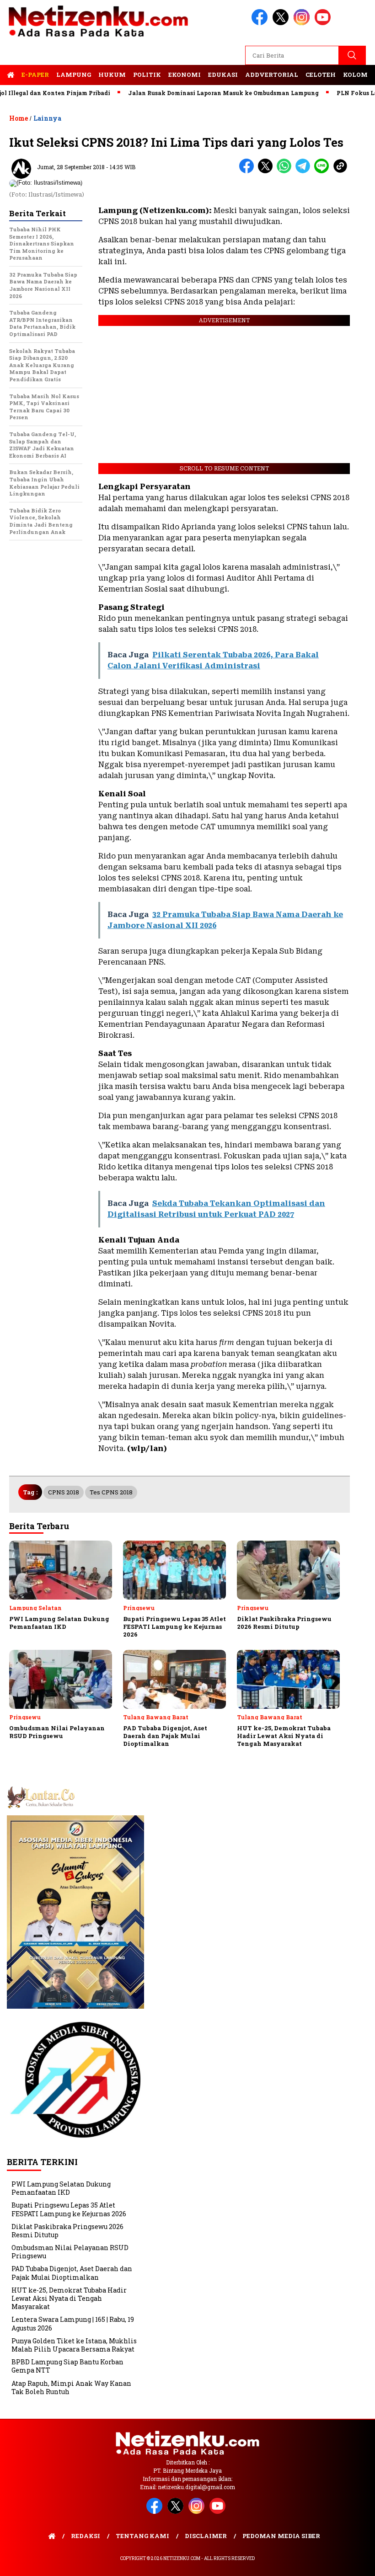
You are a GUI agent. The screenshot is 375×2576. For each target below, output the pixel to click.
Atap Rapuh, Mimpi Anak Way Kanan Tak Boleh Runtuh (71, 2387)
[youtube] (324, 23)
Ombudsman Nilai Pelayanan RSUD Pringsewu (70, 2252)
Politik (147, 75)
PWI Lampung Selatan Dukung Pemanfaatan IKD (61, 2188)
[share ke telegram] (305, 171)
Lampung (74, 75)
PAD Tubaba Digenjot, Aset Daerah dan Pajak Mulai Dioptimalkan (72, 2273)
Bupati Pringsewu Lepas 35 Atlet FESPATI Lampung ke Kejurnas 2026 (69, 2209)
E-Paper (35, 75)
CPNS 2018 (64, 1492)
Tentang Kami (142, 2536)
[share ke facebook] (249, 171)
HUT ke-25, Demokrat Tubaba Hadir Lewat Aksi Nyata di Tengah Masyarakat (69, 2298)
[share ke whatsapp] (286, 171)
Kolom (355, 75)
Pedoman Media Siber (281, 2536)
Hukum (112, 75)
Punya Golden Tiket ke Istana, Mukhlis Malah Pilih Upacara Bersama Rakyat (74, 2345)
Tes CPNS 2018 (111, 1492)
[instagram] (303, 23)
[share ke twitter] (267, 171)
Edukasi (223, 75)
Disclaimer (206, 2536)
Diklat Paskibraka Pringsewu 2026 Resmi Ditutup (67, 2231)
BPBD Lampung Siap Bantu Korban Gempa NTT (67, 2366)
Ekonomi (185, 75)
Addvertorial (272, 75)
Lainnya (47, 118)
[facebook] (261, 23)
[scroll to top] (356, 2562)
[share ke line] (324, 171)
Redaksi (86, 2536)
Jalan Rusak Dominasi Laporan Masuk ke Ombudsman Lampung (193, 93)
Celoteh (321, 75)
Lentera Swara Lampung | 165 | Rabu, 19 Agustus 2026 (73, 2323)
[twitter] (282, 23)
